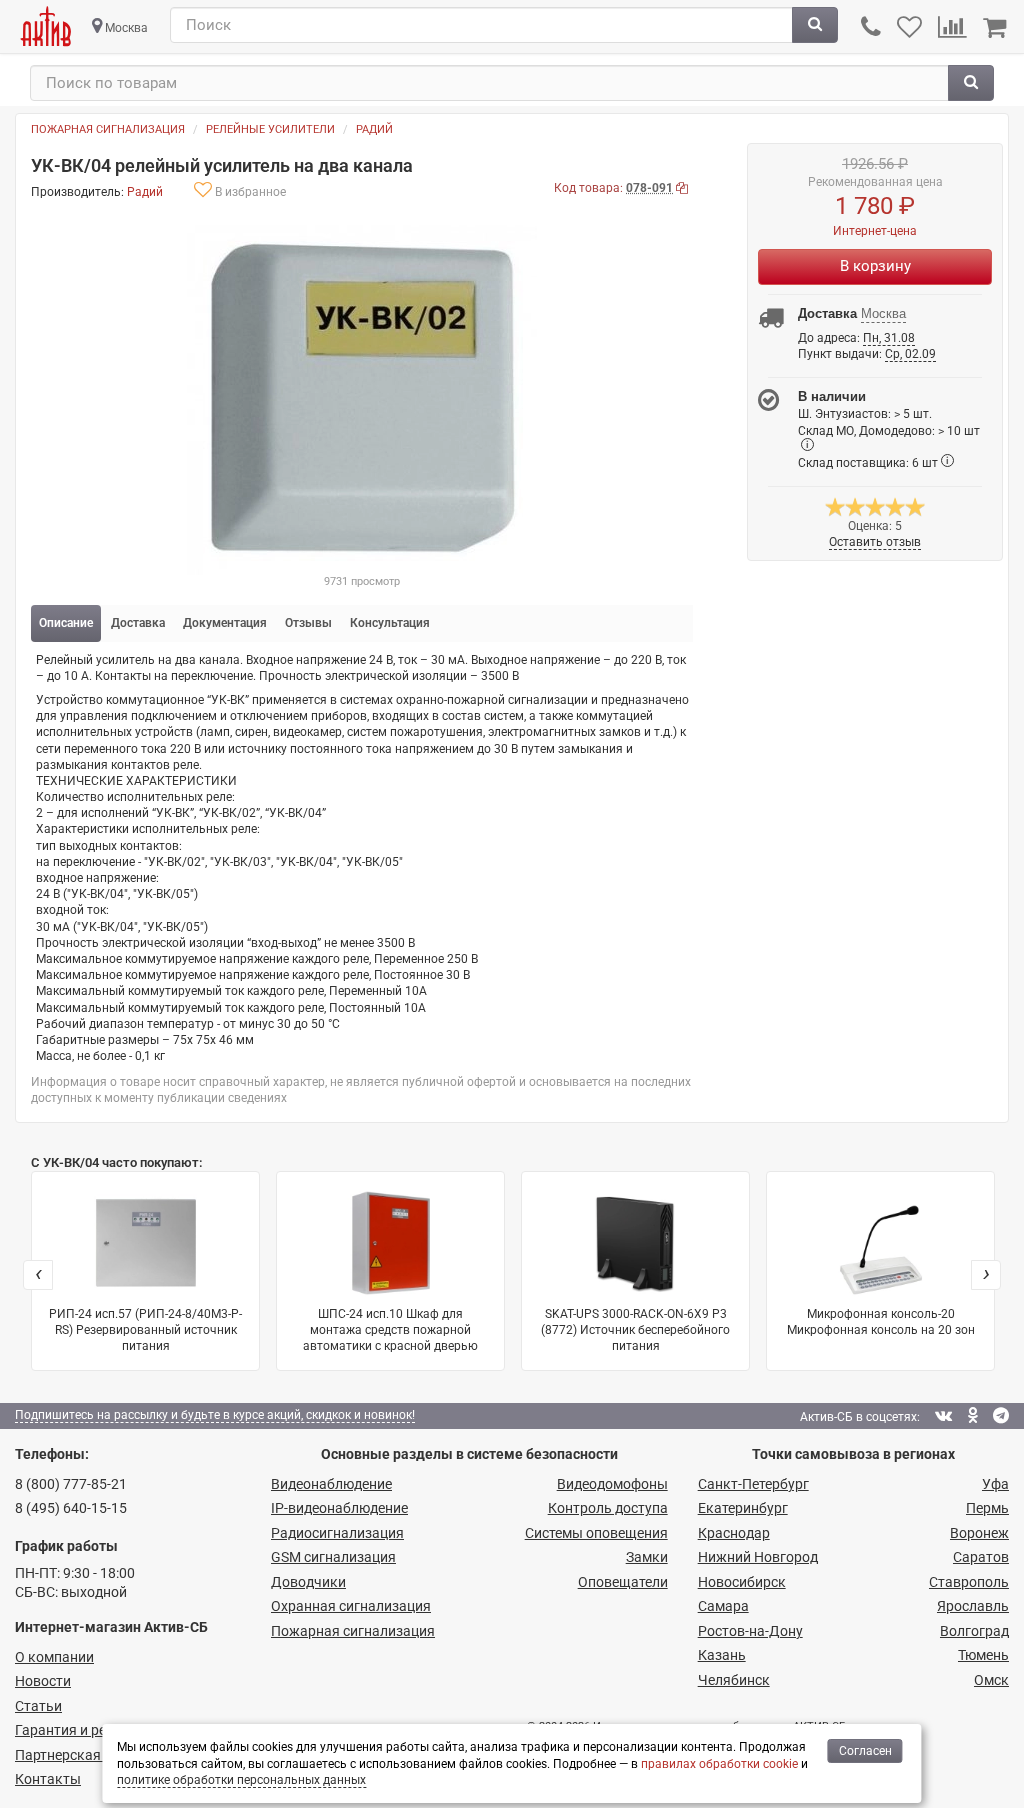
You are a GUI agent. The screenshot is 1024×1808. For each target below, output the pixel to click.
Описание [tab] (66, 623)
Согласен (865, 1751)
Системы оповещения (596, 1533)
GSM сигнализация (333, 1557)
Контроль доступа (608, 1508)
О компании (54, 1657)
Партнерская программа (96, 1755)
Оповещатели (623, 1582)
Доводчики (308, 1582)
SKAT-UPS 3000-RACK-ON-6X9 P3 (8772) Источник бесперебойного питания (635, 1330)
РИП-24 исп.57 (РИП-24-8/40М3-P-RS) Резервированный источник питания (145, 1330)
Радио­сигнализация (337, 1533)
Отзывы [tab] (308, 623)
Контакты (48, 1779)
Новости (43, 1681)
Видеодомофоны (612, 1484)
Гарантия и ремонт (77, 1730)
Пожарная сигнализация (108, 129)
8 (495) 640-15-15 (71, 1508)
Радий (374, 129)
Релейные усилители (270, 129)
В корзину (875, 266)
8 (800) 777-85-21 (71, 1484)
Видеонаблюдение (331, 1484)
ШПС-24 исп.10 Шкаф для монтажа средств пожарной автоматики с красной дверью (390, 1330)
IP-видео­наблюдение (339, 1508)
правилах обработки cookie (719, 1764)
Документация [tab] (225, 623)
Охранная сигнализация (351, 1606)
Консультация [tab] (390, 623)
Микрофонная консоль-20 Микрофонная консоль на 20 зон (881, 1322)
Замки (647, 1557)
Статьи (38, 1706)
